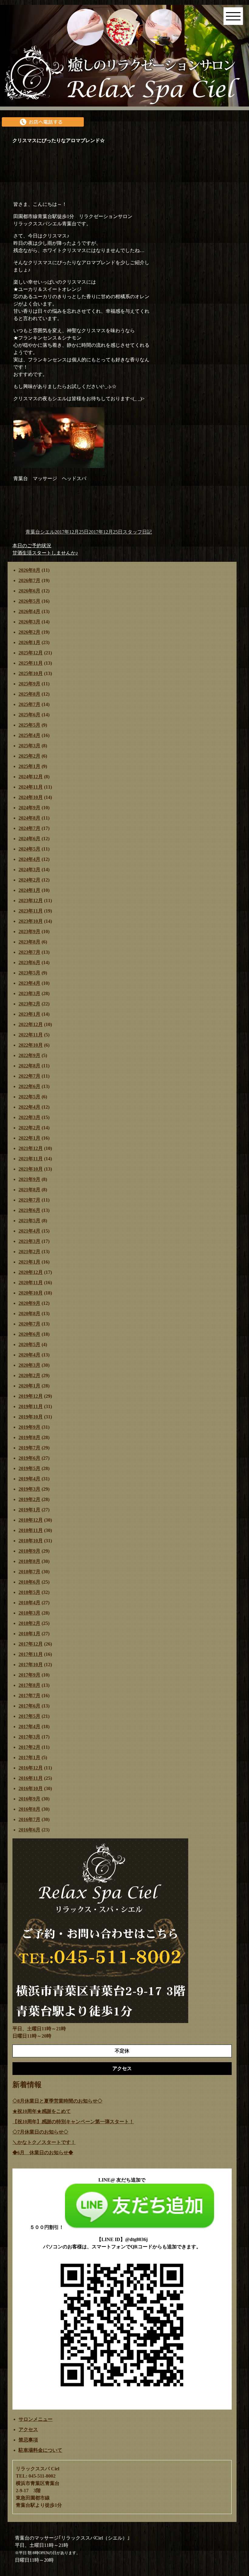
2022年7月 (29, 1076)
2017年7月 (29, 1696)
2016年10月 (31, 1788)
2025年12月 (31, 653)
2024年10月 (31, 797)
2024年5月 (29, 849)
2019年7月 (29, 1448)
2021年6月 (29, 1210)
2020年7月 (29, 1324)
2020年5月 (29, 1344)
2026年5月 (29, 601)
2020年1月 (29, 1386)
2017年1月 (29, 1757)
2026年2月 (29, 632)
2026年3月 (29, 622)
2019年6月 (29, 1458)
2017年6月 (29, 1706)
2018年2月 (29, 1623)
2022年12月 (31, 1024)
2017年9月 (29, 1675)
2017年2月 (29, 1747)
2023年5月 (29, 973)
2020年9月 (29, 1303)
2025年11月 (31, 663)
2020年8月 (29, 1314)
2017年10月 (31, 1665)
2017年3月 (29, 1737)
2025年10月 (31, 673)
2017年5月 (29, 1716)
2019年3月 (29, 1489)
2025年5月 (29, 725)
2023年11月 (31, 911)
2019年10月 (31, 1417)
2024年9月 (29, 808)
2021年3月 (29, 1241)
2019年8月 (29, 1437)
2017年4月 (29, 1726)
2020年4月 (29, 1355)
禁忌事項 (28, 2440)
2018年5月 (29, 1592)
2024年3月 (29, 870)
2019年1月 (29, 1510)
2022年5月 (29, 1097)
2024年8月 (29, 818)
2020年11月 (31, 1283)
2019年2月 (29, 1499)
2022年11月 (31, 1035)
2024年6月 (29, 839)
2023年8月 (29, 942)
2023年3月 (29, 993)
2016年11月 (31, 1778)
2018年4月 (29, 1603)
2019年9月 (29, 1427)
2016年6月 (29, 1830)
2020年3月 (29, 1365)
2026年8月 (29, 570)
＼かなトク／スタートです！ (44, 2142)
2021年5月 (29, 1221)
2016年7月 (29, 1819)
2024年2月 (29, 880)
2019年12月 (31, 1396)
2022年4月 (29, 1107)
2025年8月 (29, 694)
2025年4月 (29, 735)
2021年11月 (31, 1159)
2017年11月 (31, 1654)
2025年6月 (29, 715)
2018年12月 (31, 1520)
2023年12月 (31, 901)
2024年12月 (31, 777)
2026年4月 (29, 611)
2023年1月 (29, 1014)
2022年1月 (29, 1138)
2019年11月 (31, 1406)
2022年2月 (29, 1128)
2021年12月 (31, 1148)
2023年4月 (29, 983)
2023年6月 (29, 962)
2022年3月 (29, 1117)
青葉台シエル (40, 532)
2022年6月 (29, 1086)
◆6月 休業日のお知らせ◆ (43, 2153)
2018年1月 (29, 1634)
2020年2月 (29, 1375)
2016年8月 (29, 1809)
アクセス (28, 2429)
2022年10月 (31, 1045)
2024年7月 (29, 828)
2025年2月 (29, 756)
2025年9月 (29, 684)
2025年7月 (29, 704)
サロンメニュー (36, 2419)
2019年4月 (29, 1479)
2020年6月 (29, 1334)
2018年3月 (29, 1613)
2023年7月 (29, 952)
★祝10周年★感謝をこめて (42, 2111)
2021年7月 (29, 1200)
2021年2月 (29, 1252)
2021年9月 (29, 1179)
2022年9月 (29, 1055)
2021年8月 (29, 1190)
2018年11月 (31, 1530)
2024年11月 (31, 787)
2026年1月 (29, 642)
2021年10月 (31, 1169)
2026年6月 (29, 591)
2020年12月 (31, 1272)
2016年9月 (29, 1799)
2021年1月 (29, 1262)
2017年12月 (31, 1644)
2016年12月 (31, 1768)
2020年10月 (31, 1293)
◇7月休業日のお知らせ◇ (40, 2132)
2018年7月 (29, 1572)
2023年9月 (29, 931)
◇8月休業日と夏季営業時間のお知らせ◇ (57, 2101)
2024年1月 (29, 890)
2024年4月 (29, 859)
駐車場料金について (40, 2450)
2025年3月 (29, 746)
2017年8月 (29, 1685)
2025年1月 (29, 766)
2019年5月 (29, 1468)
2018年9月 (29, 1551)
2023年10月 (31, 921)
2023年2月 (29, 1004)
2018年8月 (29, 1561)
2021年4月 (29, 1231)
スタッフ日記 (137, 532)
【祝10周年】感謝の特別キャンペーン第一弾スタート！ (73, 2122)
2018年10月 (31, 1541)
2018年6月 (29, 1582)
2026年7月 (29, 580)
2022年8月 (29, 1066)
